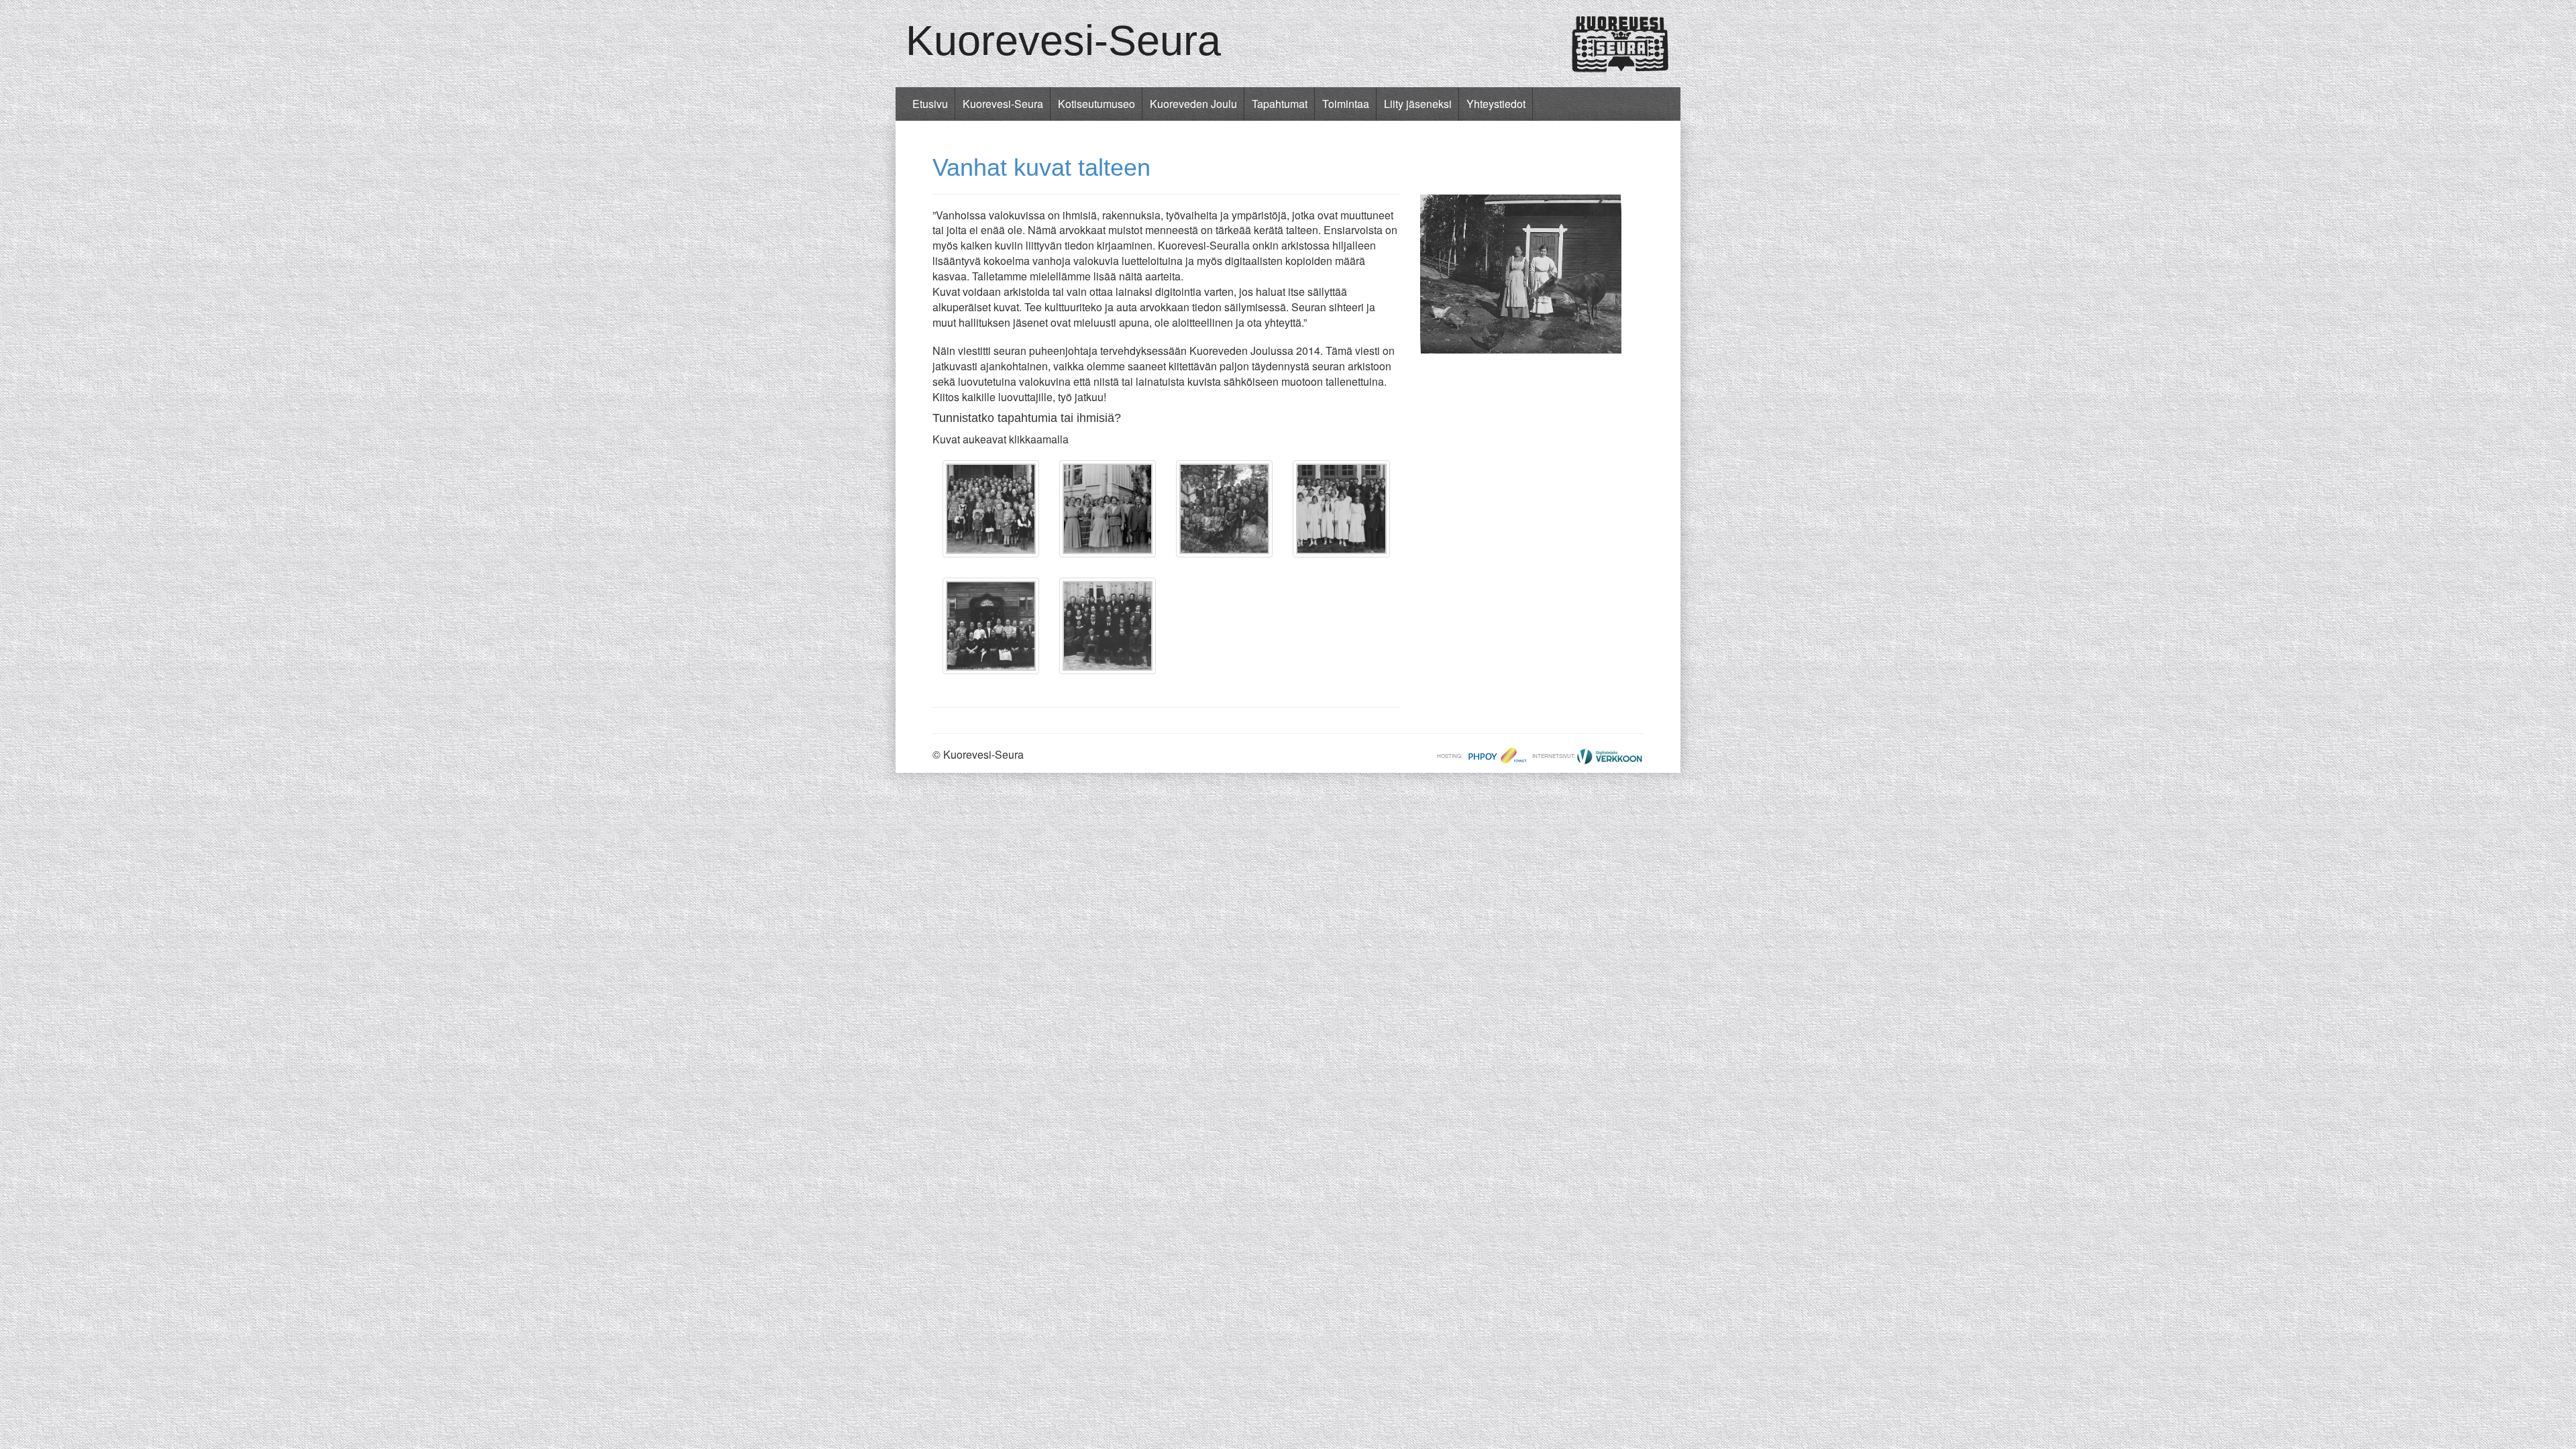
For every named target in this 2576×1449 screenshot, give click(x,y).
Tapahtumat (1280, 104)
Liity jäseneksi (1418, 104)
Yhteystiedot (1496, 104)
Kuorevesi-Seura (1063, 40)
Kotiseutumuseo (1096, 104)
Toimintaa (1346, 104)
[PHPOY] (1497, 756)
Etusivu (930, 104)
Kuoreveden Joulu (1193, 104)
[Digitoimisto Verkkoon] (1610, 756)
